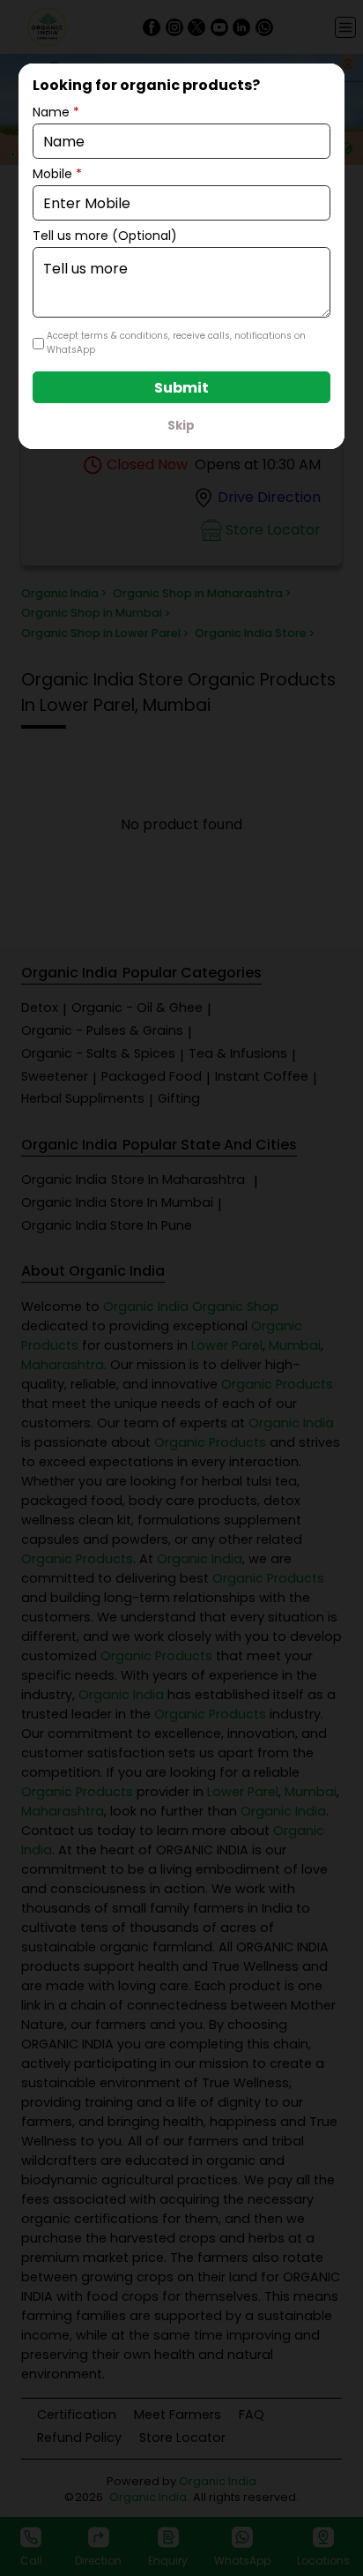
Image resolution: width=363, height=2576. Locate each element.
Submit (181, 388)
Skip (181, 426)
